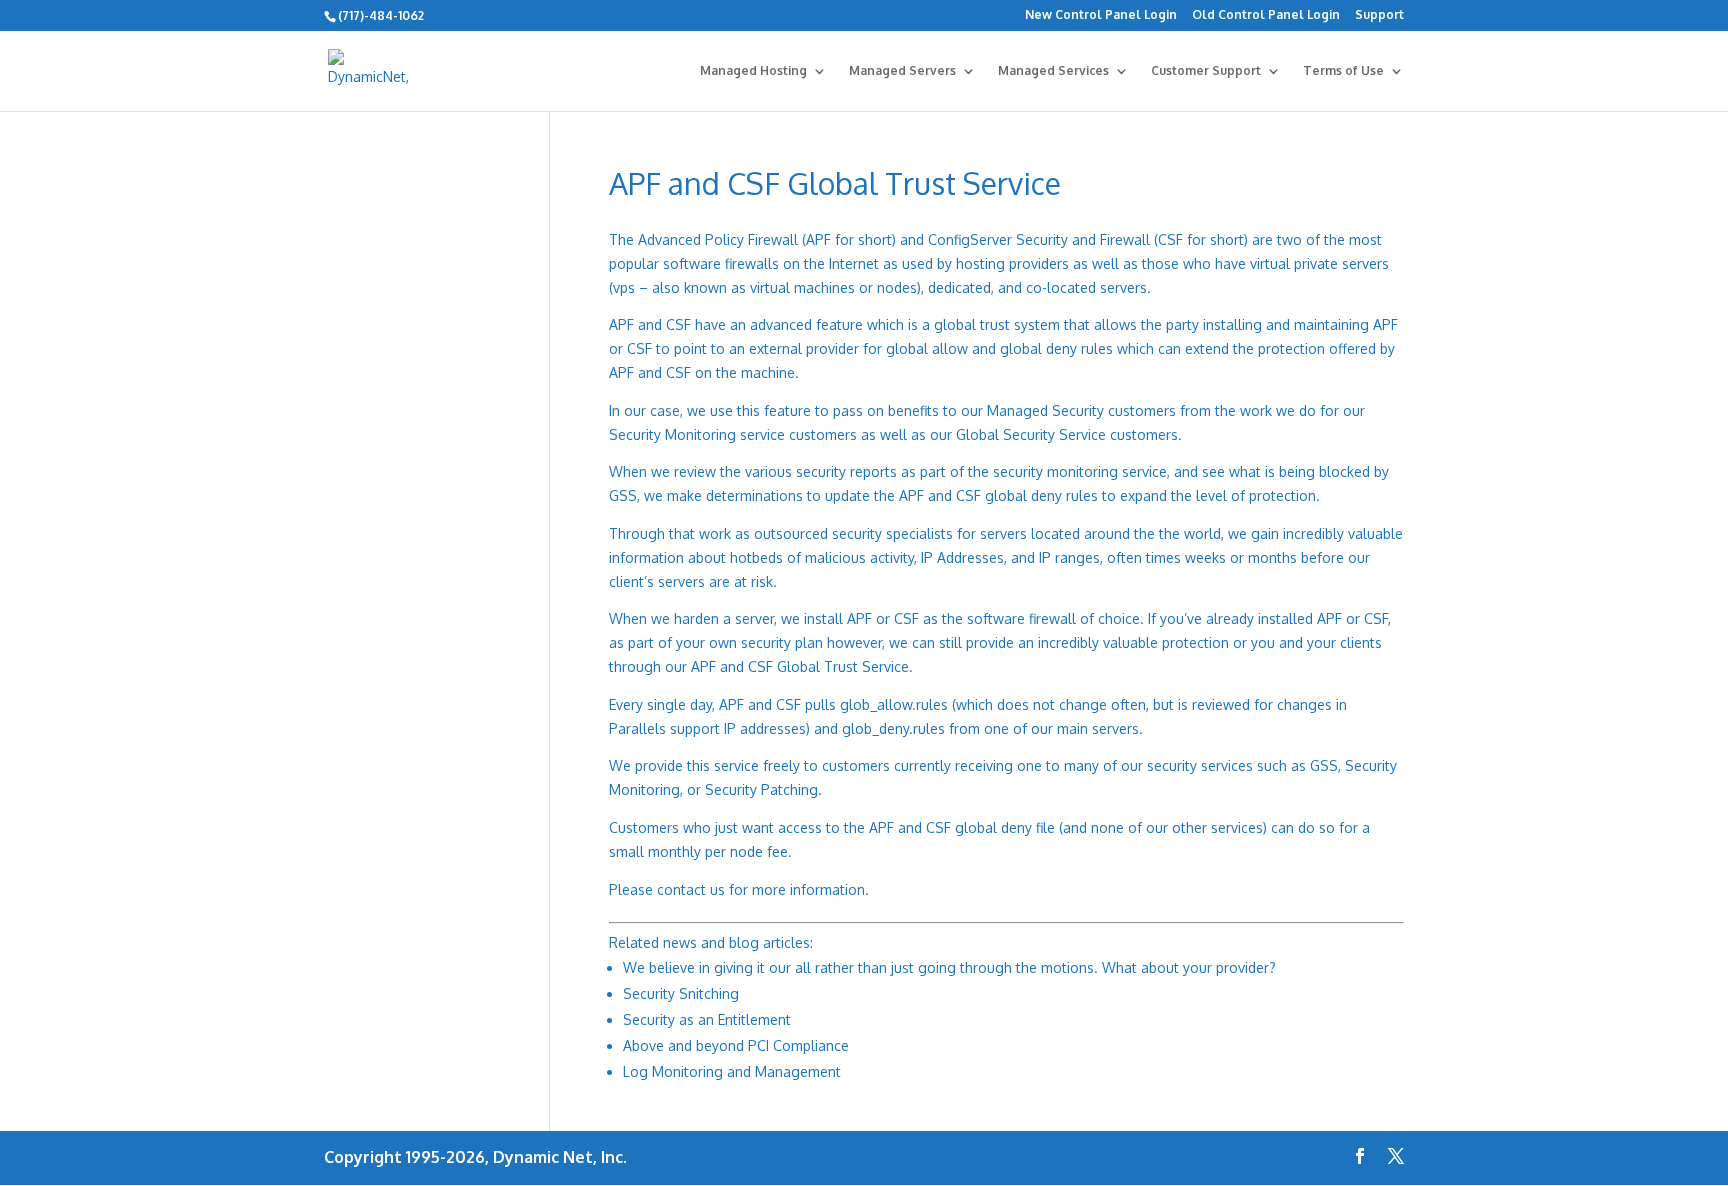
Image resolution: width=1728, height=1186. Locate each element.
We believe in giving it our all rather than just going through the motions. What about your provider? (949, 967)
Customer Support (1206, 71)
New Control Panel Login (1101, 15)
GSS (1324, 765)
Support (1379, 15)
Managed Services (1053, 71)
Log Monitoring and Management (732, 1071)
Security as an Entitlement (707, 1019)
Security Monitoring (672, 434)
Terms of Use (1343, 71)
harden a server (724, 618)
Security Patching (761, 789)
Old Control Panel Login (1266, 15)
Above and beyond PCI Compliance (736, 1045)
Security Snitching (681, 993)
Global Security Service (1031, 434)
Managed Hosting (753, 71)
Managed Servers (902, 71)
